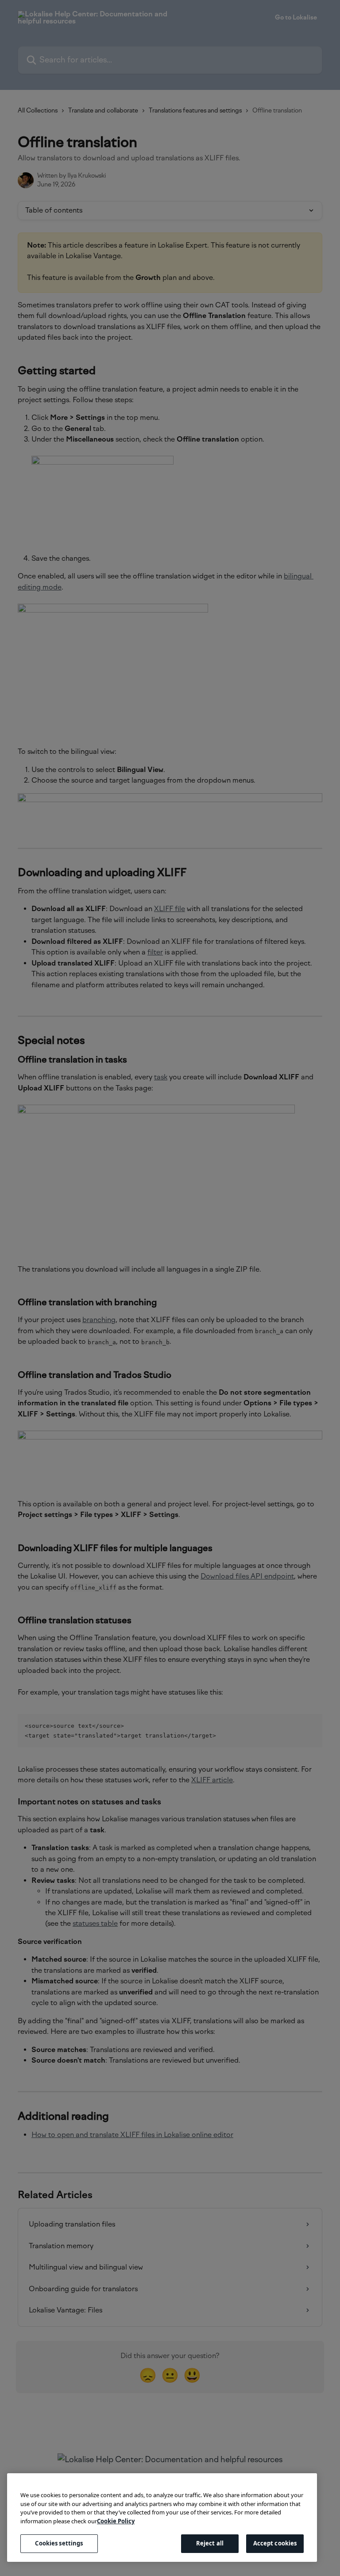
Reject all (210, 2543)
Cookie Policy (116, 2521)
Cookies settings (59, 2543)
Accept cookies (275, 2543)
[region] (162, 2518)
